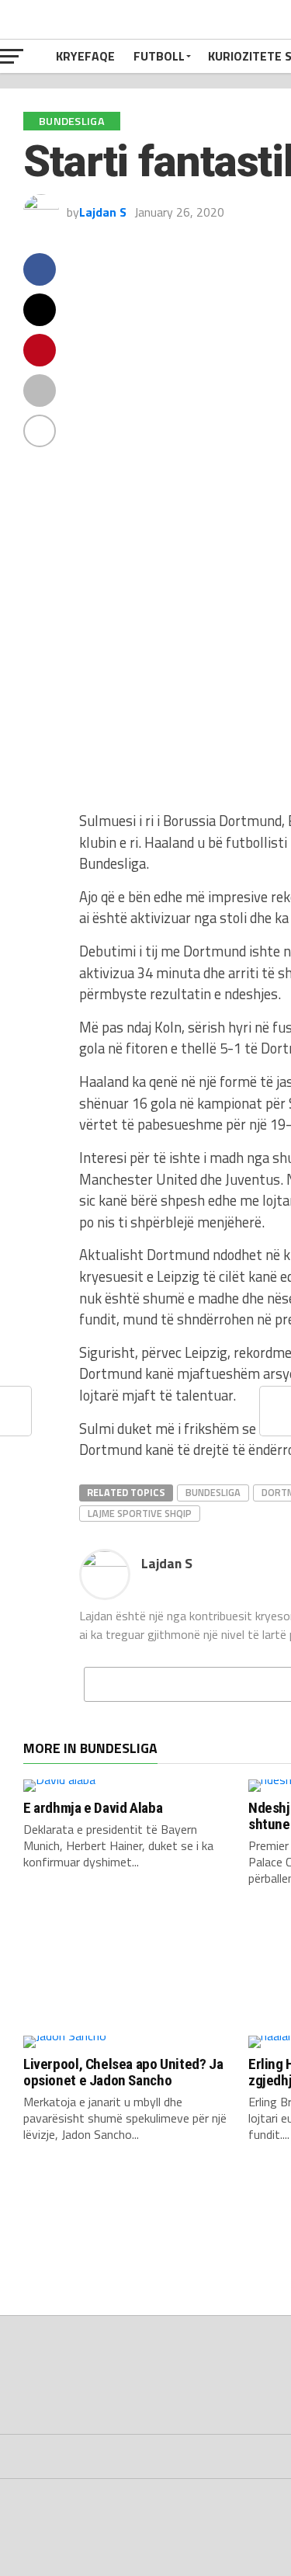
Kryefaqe (85, 56)
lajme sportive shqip (140, 1513)
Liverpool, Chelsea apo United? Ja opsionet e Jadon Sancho (123, 2072)
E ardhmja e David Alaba (93, 1808)
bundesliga (213, 1492)
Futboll (159, 56)
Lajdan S (103, 212)
